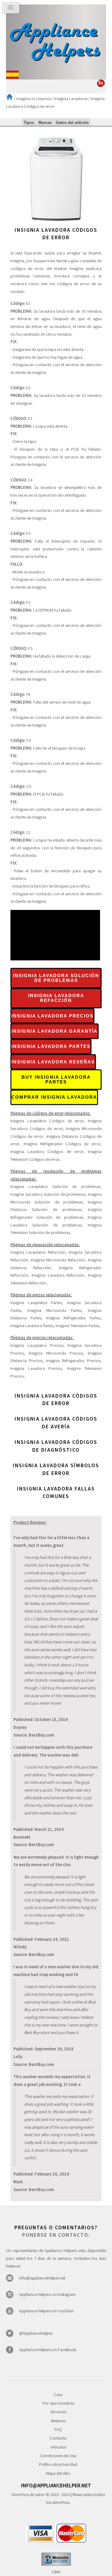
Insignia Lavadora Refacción (56, 998)
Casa (58, 2394)
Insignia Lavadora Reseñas (53, 1062)
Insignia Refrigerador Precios (73, 1361)
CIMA (56, 2572)
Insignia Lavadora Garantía (55, 1031)
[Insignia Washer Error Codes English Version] (101, 85)
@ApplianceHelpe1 (36, 2333)
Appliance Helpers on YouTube (46, 2311)
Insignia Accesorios (34, 99)
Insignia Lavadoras (71, 99)
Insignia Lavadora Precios (52, 1016)
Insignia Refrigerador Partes (73, 1318)
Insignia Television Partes (77, 1326)
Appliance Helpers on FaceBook (48, 2350)
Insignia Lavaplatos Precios (37, 1345)
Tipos (29, 123)
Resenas (58, 2421)
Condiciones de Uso (58, 2456)
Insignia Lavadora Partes (51, 1046)
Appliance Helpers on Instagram (47, 2294)
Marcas (45, 123)
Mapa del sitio (58, 2473)
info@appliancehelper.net (42, 2278)
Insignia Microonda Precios (56, 1353)
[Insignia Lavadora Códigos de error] (56, 222)
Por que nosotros (58, 2403)
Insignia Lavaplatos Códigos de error (47, 1121)
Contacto (58, 2438)
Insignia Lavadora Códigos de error (47, 1152)
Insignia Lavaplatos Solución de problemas (55, 1186)
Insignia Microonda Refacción (58, 1260)
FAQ (58, 2429)
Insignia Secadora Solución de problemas (48, 1194)
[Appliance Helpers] (56, 42)
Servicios (58, 2412)
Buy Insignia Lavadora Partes (56, 1080)
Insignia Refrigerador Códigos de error (62, 1144)
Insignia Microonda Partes (55, 1310)
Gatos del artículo (72, 123)
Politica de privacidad (58, 2464)
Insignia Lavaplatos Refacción (38, 1252)
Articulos (58, 2447)
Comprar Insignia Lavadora (54, 1097)
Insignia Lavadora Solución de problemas (56, 978)
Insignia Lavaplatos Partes (36, 1303)
